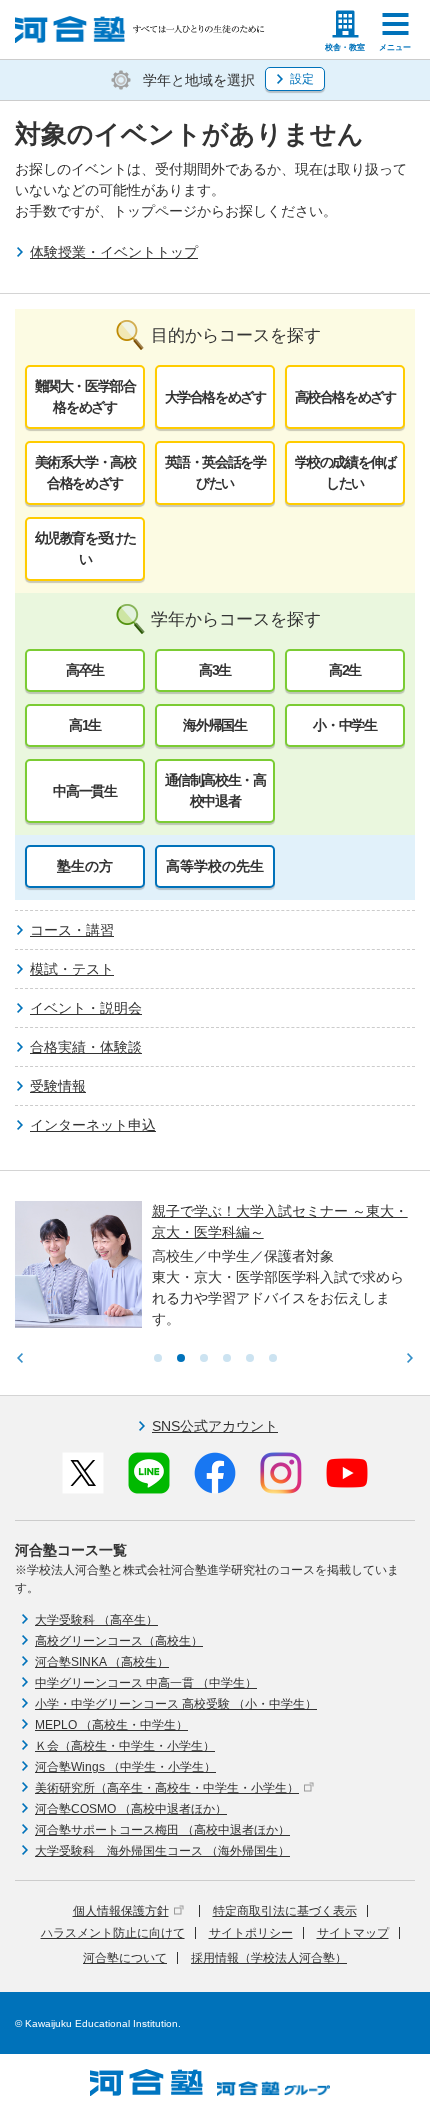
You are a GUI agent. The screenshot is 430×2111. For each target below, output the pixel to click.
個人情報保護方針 (121, 1911)
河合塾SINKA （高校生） (102, 1662)
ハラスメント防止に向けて (113, 1933)
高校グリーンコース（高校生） (119, 1641)
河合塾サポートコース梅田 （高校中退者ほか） (162, 1830)
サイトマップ (353, 1933)
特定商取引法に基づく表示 (285, 1911)
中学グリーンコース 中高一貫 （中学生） (146, 1683)
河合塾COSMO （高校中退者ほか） (131, 1809)
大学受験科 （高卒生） (96, 1620)
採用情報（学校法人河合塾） (269, 1958)
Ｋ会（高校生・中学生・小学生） (125, 1746)
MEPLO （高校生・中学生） (111, 1725)
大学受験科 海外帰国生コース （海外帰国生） (162, 1851)
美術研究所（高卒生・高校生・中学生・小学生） (167, 1788)
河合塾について (125, 1958)
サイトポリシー (251, 1933)
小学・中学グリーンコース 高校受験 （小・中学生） (176, 1704)
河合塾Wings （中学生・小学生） (125, 1767)
